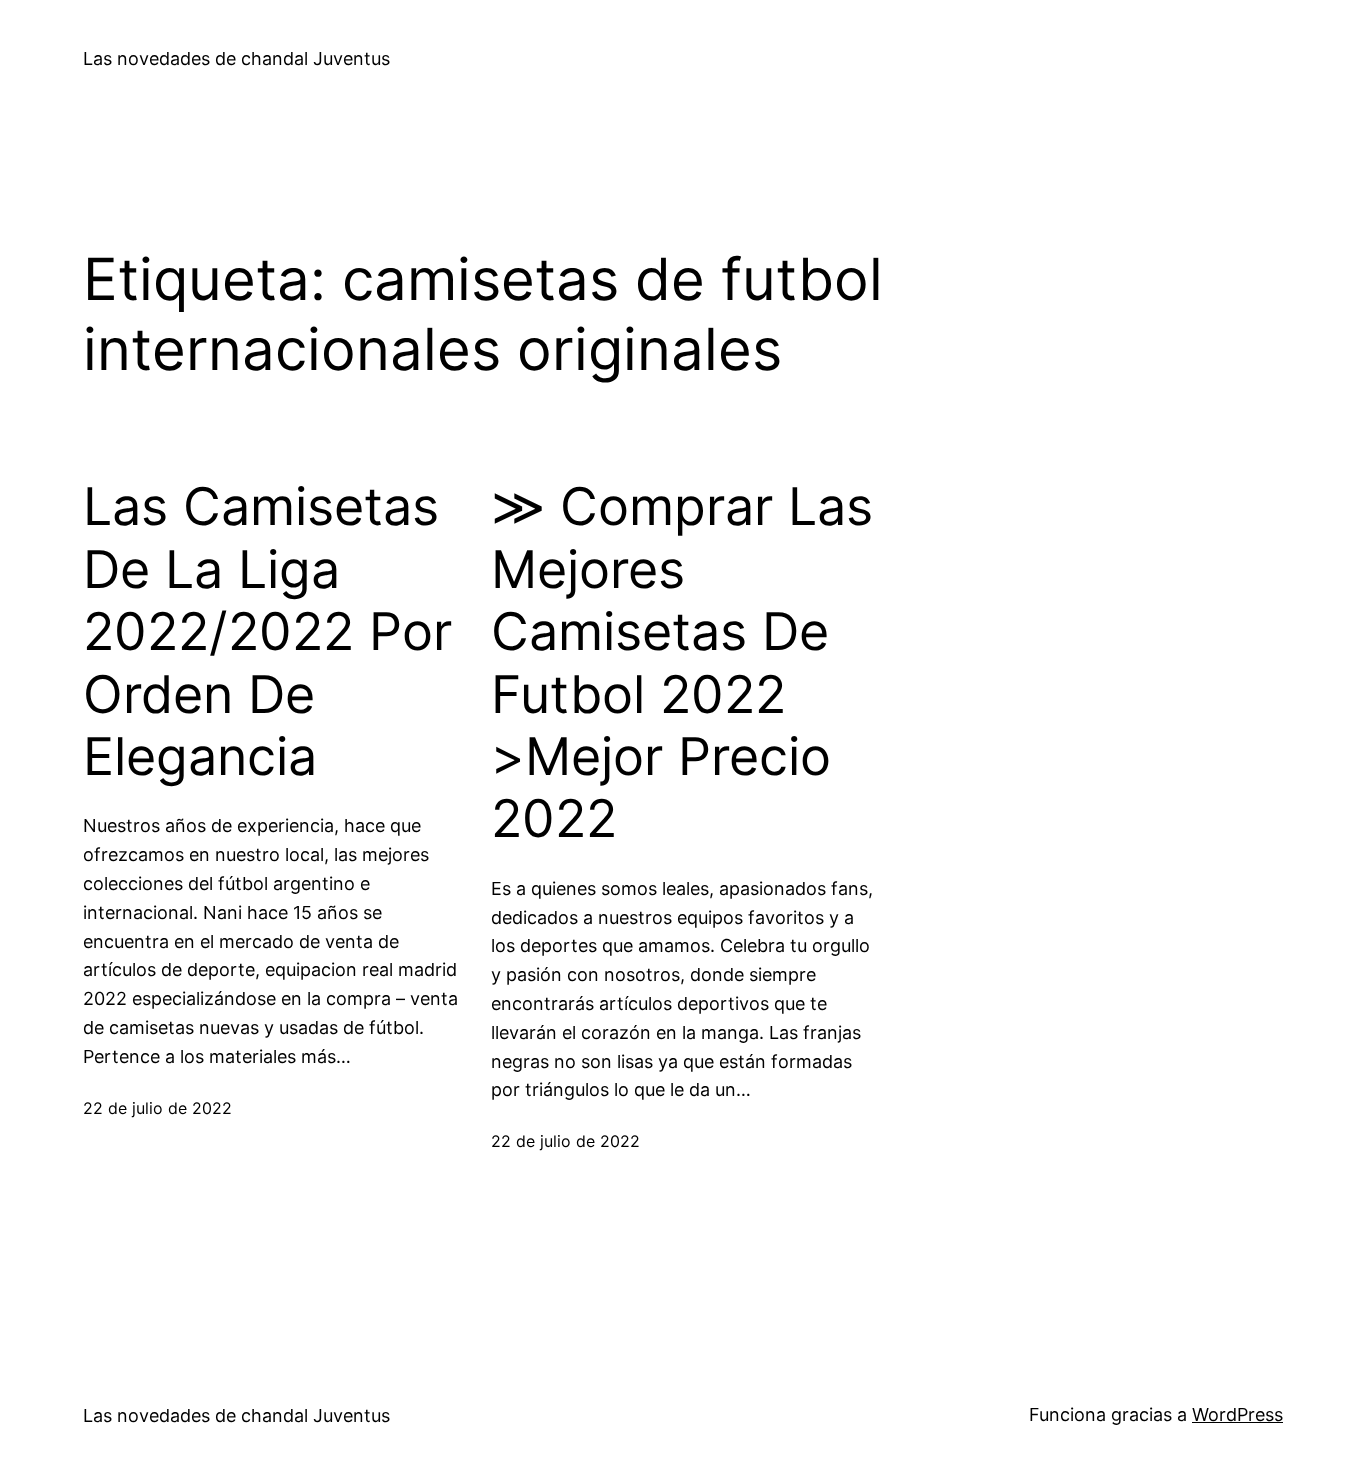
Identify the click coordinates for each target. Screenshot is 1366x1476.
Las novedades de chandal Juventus (236, 58)
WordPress (1237, 1414)
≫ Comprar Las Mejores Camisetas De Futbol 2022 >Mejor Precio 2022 (682, 663)
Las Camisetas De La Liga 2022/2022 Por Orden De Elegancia (267, 632)
